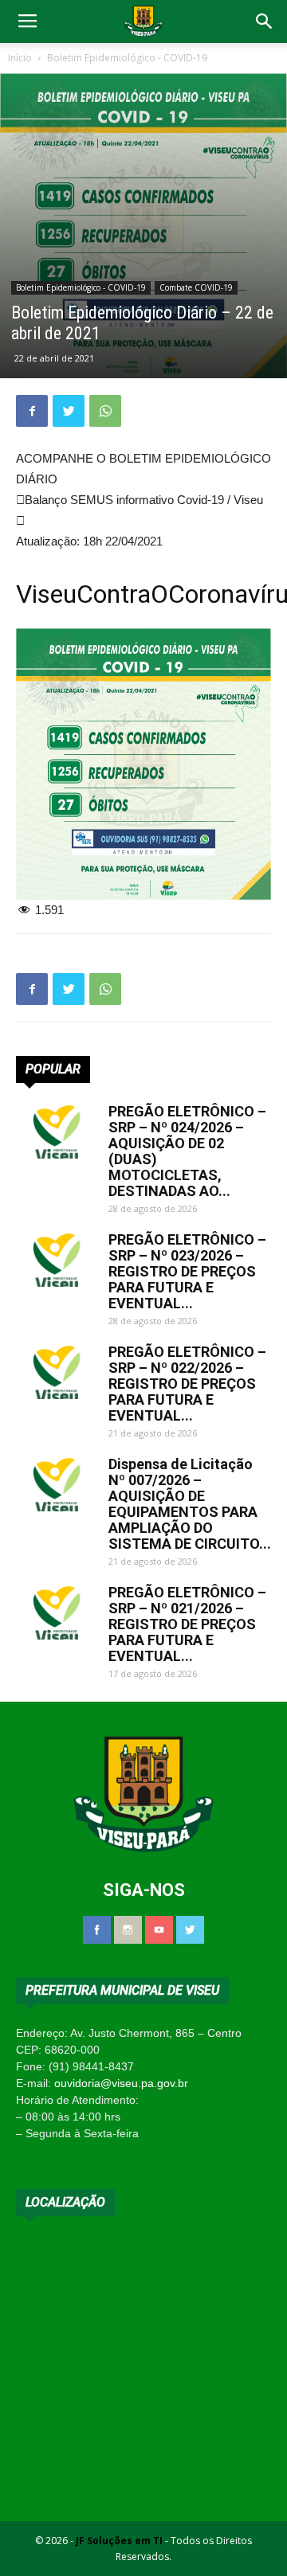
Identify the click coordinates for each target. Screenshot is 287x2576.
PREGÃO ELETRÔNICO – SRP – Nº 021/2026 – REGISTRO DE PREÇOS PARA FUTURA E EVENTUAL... (187, 1624)
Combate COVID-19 (196, 287)
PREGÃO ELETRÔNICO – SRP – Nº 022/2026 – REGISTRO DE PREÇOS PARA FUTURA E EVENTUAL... (187, 1384)
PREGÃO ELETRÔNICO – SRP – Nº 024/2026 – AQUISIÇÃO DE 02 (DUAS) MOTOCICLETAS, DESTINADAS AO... (187, 1151)
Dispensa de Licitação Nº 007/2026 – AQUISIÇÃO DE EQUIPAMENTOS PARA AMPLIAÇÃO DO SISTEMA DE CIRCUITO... (190, 1504)
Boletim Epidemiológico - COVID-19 (127, 58)
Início (20, 58)
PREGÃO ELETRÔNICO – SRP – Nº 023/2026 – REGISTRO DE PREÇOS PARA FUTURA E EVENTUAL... (187, 1271)
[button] (265, 21)
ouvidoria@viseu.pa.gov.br (121, 2083)
